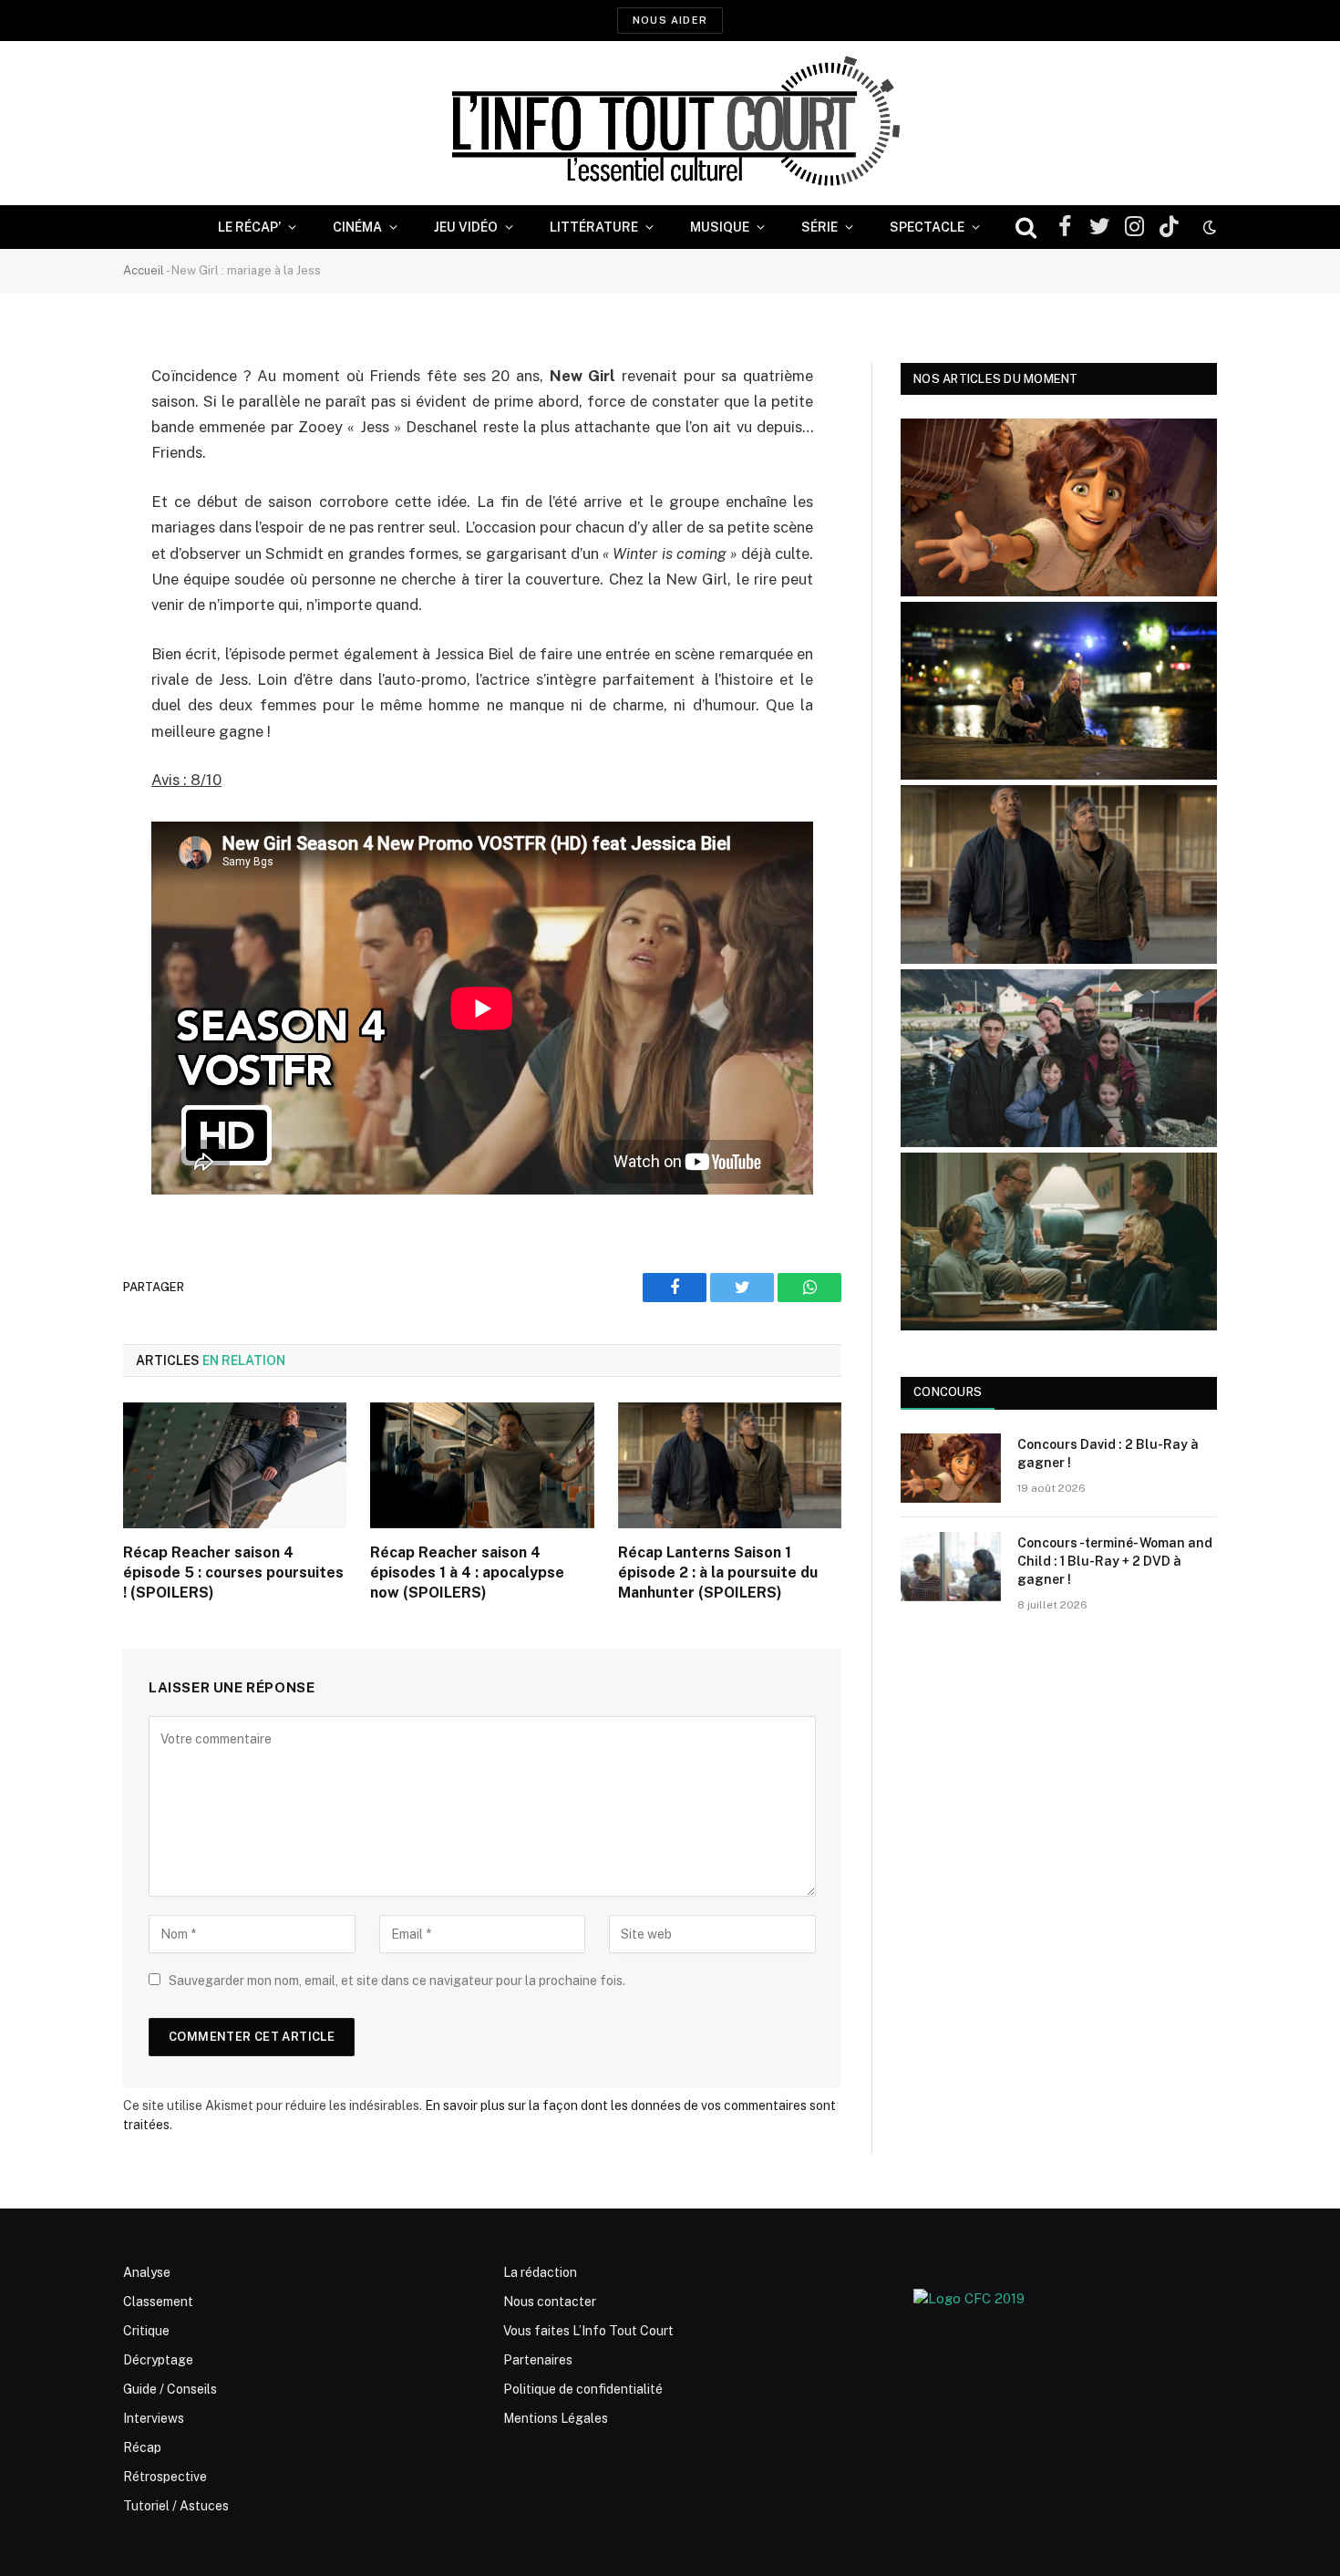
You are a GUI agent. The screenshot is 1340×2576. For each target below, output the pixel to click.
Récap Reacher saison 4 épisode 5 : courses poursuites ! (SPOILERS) (233, 1572)
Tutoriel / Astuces (176, 2506)
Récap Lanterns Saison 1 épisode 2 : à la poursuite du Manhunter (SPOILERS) (718, 1572)
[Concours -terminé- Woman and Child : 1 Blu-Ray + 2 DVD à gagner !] (951, 1567)
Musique (720, 227)
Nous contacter (550, 2302)
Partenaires (538, 2360)
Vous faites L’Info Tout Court (588, 2331)
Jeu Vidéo (466, 227)
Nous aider (670, 20)
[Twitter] (59, 470)
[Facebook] (59, 423)
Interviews (154, 2418)
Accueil (144, 270)
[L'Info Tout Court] (670, 123)
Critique (146, 2331)
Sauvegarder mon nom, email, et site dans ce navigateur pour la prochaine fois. (397, 1981)
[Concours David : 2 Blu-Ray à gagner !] (951, 1468)
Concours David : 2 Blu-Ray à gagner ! (1108, 1454)
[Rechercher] (1026, 228)
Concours (948, 1392)
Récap (142, 2447)
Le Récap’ (249, 227)
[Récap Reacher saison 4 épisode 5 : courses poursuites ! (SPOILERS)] (235, 1465)
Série (819, 227)
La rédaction (540, 2272)
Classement (158, 2302)
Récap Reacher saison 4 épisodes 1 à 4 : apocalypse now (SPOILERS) (467, 1572)
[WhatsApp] (59, 516)
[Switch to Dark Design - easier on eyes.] (1208, 227)
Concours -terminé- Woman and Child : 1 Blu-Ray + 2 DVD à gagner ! (1115, 1561)
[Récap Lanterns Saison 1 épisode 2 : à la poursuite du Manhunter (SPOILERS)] (730, 1465)
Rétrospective (165, 2477)
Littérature (594, 227)
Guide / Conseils (170, 2389)
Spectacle (927, 227)
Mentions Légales (556, 2418)
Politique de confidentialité (583, 2389)
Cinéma (357, 227)
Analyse (147, 2272)
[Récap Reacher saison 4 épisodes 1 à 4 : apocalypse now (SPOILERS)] (482, 1465)
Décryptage (158, 2360)
